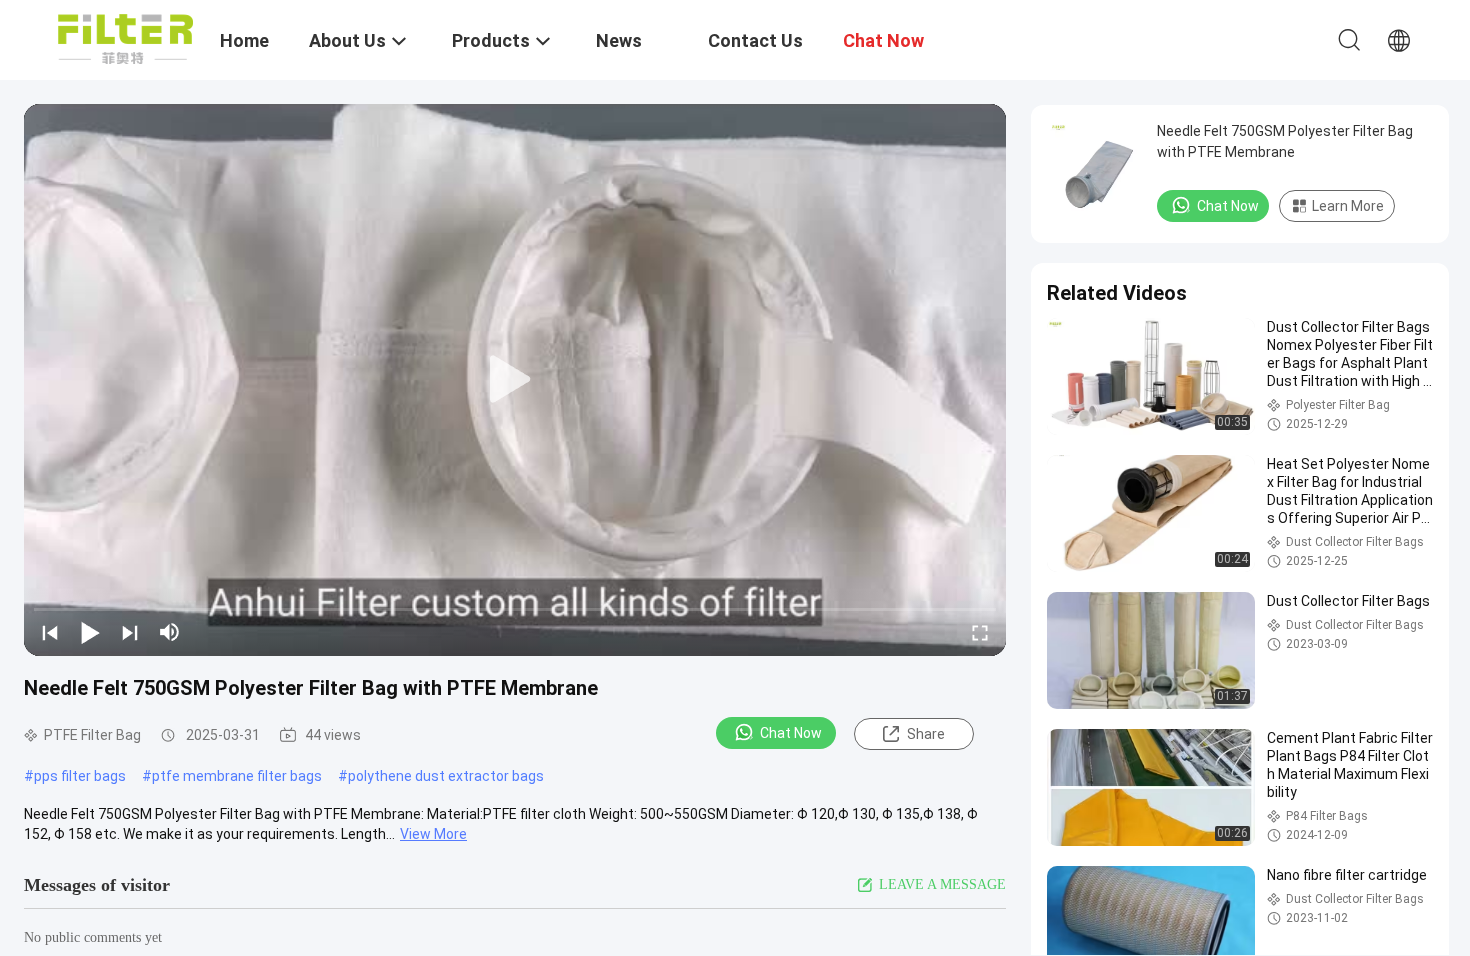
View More (433, 834)
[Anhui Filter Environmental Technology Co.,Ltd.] (125, 38)
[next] (130, 632)
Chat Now (791, 733)
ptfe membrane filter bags (237, 776)
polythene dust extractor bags (446, 776)
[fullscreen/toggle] (980, 632)
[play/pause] (90, 632)
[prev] (50, 632)
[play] (515, 380)
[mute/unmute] (170, 632)
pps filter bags (80, 776)
